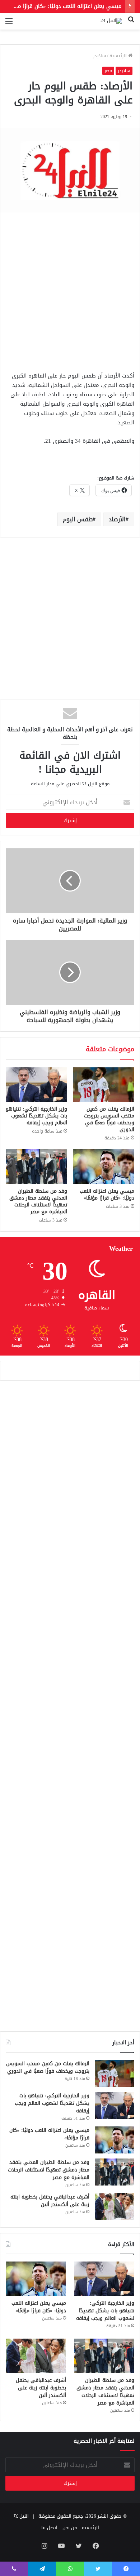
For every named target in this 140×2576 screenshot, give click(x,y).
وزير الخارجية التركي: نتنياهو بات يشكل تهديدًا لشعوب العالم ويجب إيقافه (36, 1116)
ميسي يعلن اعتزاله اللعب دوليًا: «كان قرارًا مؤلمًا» (64, 6)
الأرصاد (117, 519)
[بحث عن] (131, 24)
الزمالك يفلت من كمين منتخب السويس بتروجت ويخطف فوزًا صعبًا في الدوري (109, 1119)
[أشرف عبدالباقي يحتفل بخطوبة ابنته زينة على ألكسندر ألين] (115, 2207)
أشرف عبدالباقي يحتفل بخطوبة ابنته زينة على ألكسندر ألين (50, 2201)
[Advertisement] (70, 290)
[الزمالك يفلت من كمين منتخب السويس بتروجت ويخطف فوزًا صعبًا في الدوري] (104, 1085)
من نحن (70, 2528)
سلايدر (99, 56)
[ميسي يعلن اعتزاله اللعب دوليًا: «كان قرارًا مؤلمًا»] (104, 1166)
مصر (108, 71)
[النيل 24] (111, 21)
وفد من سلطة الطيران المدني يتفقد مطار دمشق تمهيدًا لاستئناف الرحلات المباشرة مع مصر (38, 1201)
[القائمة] (9, 24)
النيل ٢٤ (21, 2516)
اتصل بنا (49, 2528)
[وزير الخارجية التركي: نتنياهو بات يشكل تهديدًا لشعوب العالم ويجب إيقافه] (36, 1085)
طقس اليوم (78, 519)
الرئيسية (119, 56)
